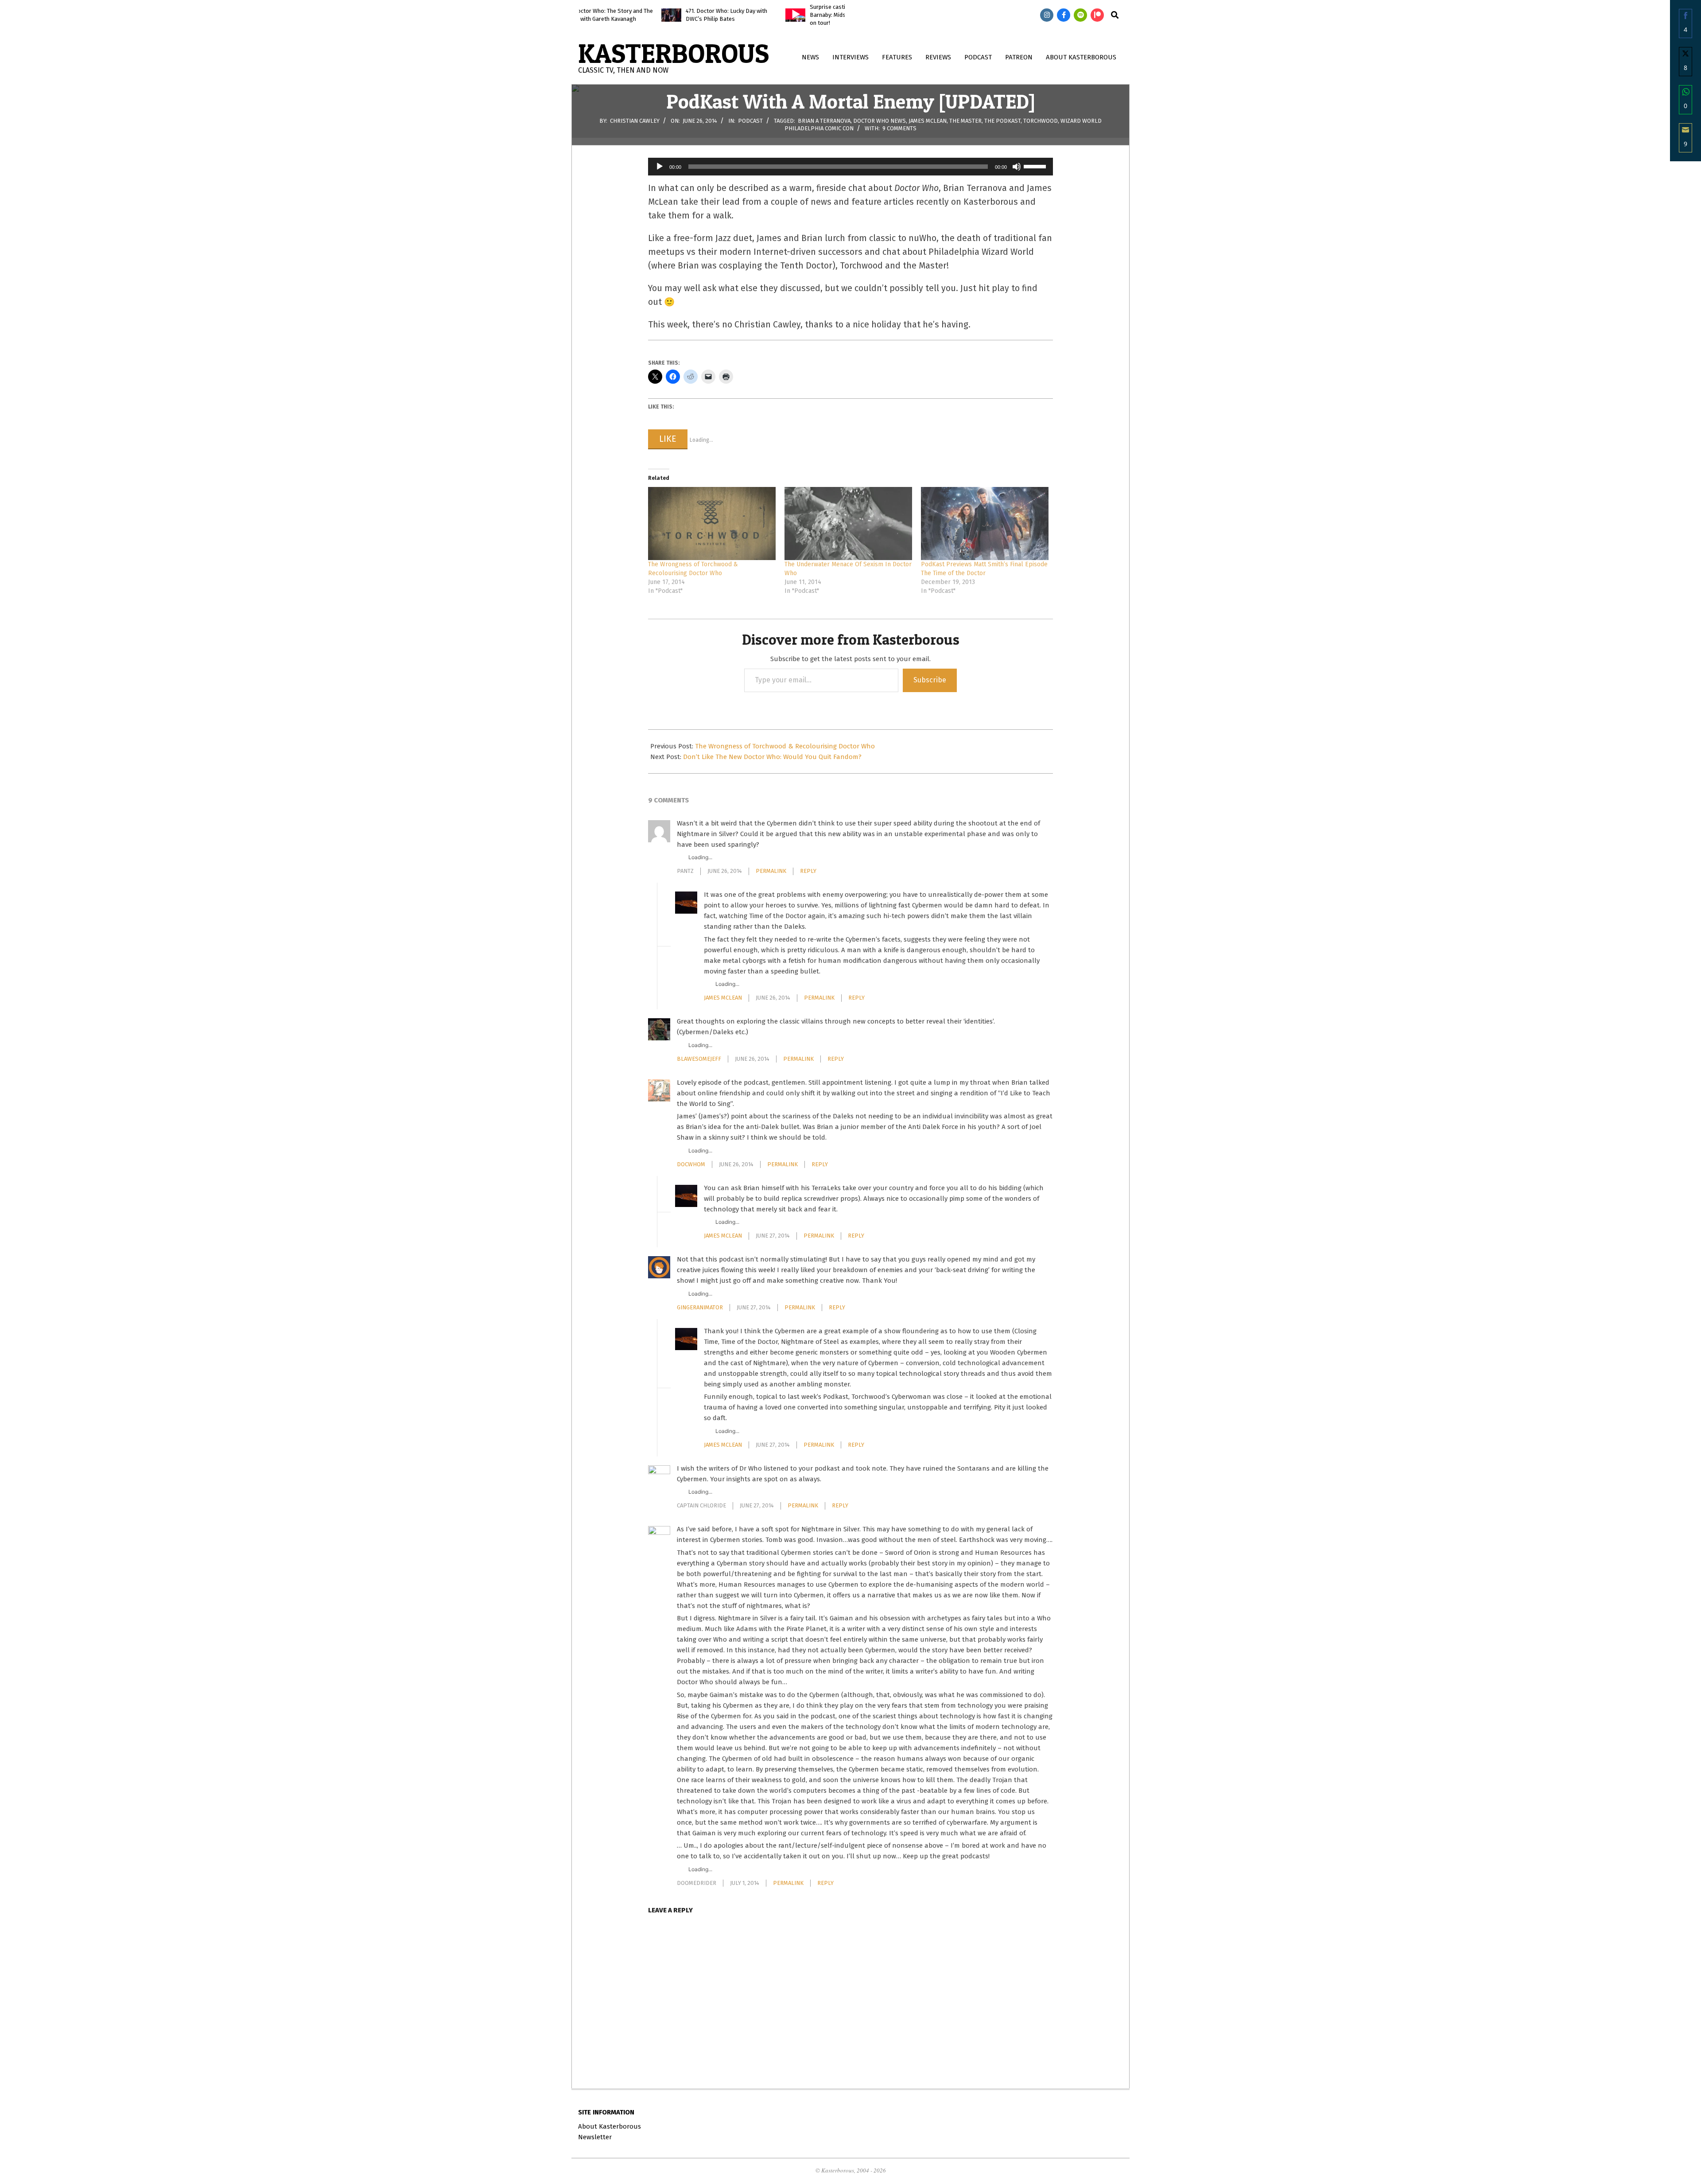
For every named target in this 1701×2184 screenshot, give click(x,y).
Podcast (750, 120)
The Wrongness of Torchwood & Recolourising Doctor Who (785, 746)
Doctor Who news (880, 120)
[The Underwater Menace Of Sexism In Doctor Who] (848, 524)
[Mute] (1017, 167)
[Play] (660, 167)
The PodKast (1002, 120)
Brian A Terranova (824, 120)
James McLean (928, 120)
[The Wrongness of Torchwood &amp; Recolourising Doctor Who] (712, 524)
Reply (808, 871)
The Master (965, 120)
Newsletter (595, 2137)
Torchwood (1041, 120)
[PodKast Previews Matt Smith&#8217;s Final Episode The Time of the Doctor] (985, 524)
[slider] (1036, 166)
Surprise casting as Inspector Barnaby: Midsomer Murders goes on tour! (764, 15)
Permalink (771, 871)
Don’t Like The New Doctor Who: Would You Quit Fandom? (772, 757)
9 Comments (899, 128)
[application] (850, 167)
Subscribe (930, 680)
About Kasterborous (610, 2126)
